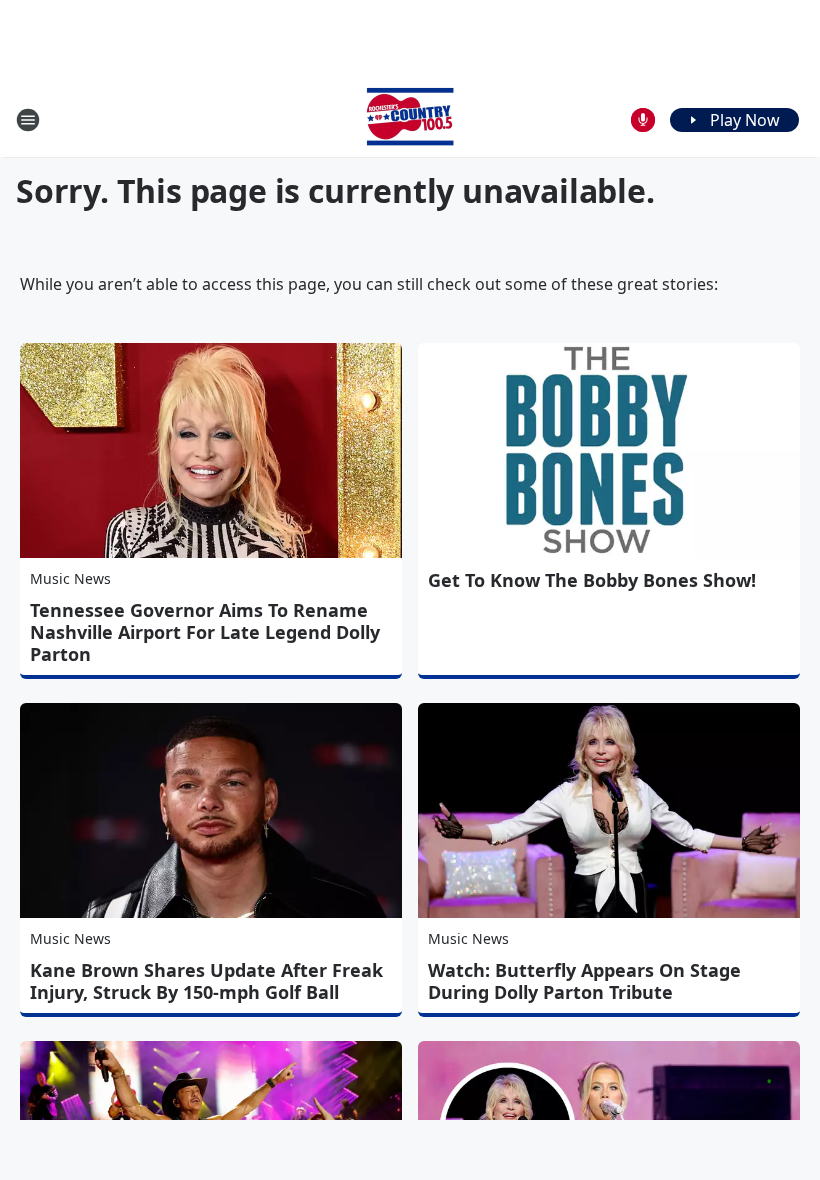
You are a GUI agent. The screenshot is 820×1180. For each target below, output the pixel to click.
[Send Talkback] (643, 120)
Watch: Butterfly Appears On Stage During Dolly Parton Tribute (584, 981)
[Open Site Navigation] (28, 120)
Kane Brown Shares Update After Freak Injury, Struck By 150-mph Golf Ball (206, 981)
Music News (70, 578)
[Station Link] (410, 119)
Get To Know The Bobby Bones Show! (592, 580)
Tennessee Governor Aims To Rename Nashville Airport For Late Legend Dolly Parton (205, 632)
